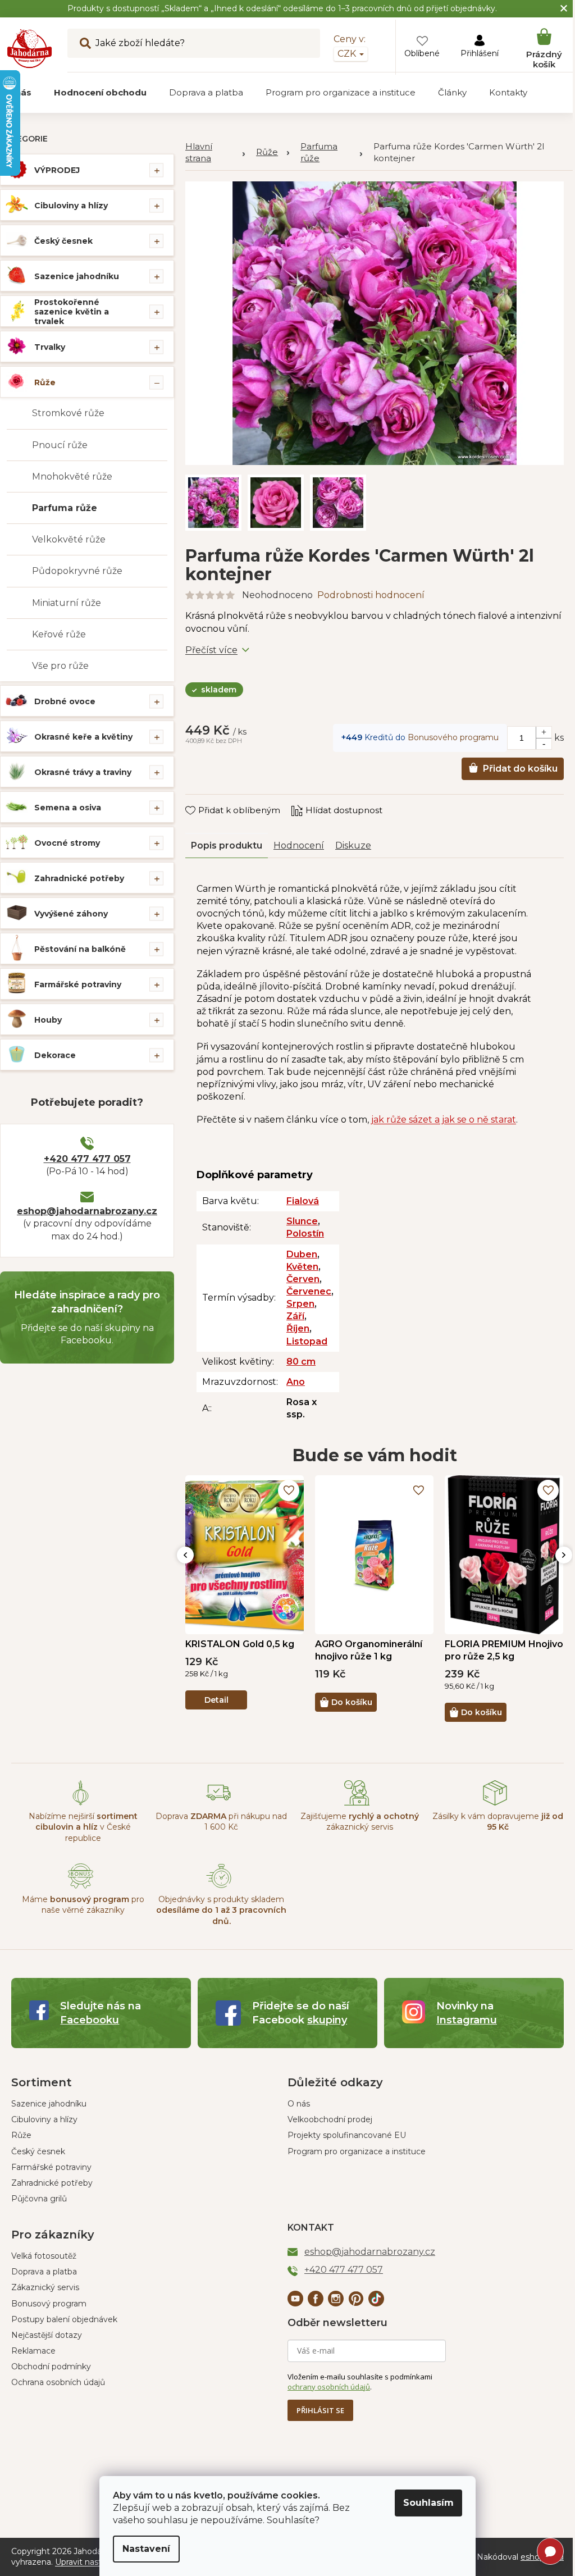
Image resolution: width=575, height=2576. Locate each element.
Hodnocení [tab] (299, 839)
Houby (48, 1020)
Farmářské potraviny (78, 984)
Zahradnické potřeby (79, 878)
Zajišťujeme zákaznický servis (354, 1815)
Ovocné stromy (67, 843)
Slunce (302, 1215)
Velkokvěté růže (69, 539)
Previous (185, 1549)
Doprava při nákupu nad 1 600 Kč (218, 1815)
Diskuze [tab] (353, 839)
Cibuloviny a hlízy (71, 206)
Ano (296, 1376)
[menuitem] (100, 93)
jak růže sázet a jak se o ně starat (444, 1113)
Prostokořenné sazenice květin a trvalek (72, 312)
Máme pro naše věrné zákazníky (82, 1898)
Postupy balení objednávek (64, 2313)
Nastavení (142, 2549)
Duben (302, 1248)
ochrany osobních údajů (325, 2381)
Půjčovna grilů (39, 2192)
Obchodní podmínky (51, 2360)
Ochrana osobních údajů (58, 2376)
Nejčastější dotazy (47, 2329)
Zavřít (205, 793)
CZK (339, 54)
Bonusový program (49, 2297)
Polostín (305, 1227)
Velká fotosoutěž (44, 2250)
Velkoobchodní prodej (326, 2113)
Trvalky (50, 347)
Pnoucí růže (60, 445)
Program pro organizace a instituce (353, 2145)
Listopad (307, 1335)
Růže (45, 382)
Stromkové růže (68, 413)
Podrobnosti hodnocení (371, 589)
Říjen (298, 1322)
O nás (295, 2098)
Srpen (300, 1298)
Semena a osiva (68, 808)
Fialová (303, 1195)
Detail (216, 1694)
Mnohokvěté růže (72, 477)
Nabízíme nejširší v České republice (82, 1821)
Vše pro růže (60, 666)
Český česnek (63, 241)
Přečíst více (211, 643)
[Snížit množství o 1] (535, 737)
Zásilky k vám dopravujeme (490, 1815)
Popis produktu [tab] (227, 839)
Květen (302, 1260)
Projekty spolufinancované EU (343, 2129)
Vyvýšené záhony (71, 914)
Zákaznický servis (45, 2281)
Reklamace (33, 2345)
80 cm (301, 1355)
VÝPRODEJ (57, 170)
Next (555, 1549)
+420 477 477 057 (87, 1159)
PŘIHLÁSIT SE (316, 2404)
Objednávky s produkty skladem (218, 1904)
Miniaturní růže (67, 603)
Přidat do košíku (512, 762)
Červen (303, 1273)
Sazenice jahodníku (77, 276)
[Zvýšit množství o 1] (535, 726)
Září (295, 1310)
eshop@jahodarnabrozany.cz (87, 1211)
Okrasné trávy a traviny (83, 772)
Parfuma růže (65, 508)
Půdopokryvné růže (77, 571)
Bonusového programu (445, 731)
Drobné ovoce (65, 701)
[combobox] (194, 43)
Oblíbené (414, 53)
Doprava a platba (44, 2265)
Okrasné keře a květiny (83, 737)
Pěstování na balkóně (80, 949)
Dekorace (55, 1055)
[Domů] (215, 153)
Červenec (309, 1285)
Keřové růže (59, 634)
